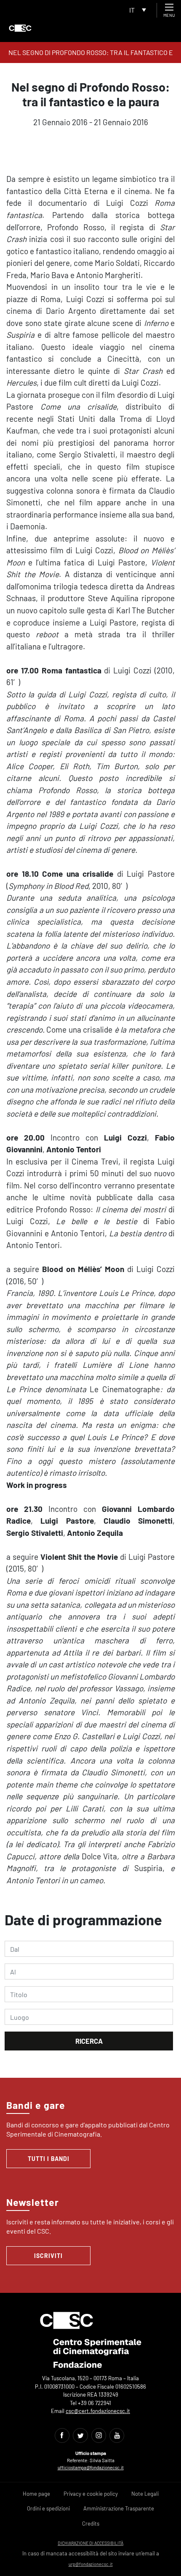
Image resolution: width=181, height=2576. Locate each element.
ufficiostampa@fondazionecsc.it (91, 2467)
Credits (91, 2523)
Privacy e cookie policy (91, 2494)
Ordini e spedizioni (48, 2508)
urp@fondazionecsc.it (91, 2564)
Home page (36, 2494)
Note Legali (145, 2494)
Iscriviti (48, 2256)
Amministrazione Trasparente (119, 2508)
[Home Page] (20, 28)
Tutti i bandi (49, 2159)
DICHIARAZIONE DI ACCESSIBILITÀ (90, 2543)
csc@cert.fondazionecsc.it (98, 2411)
